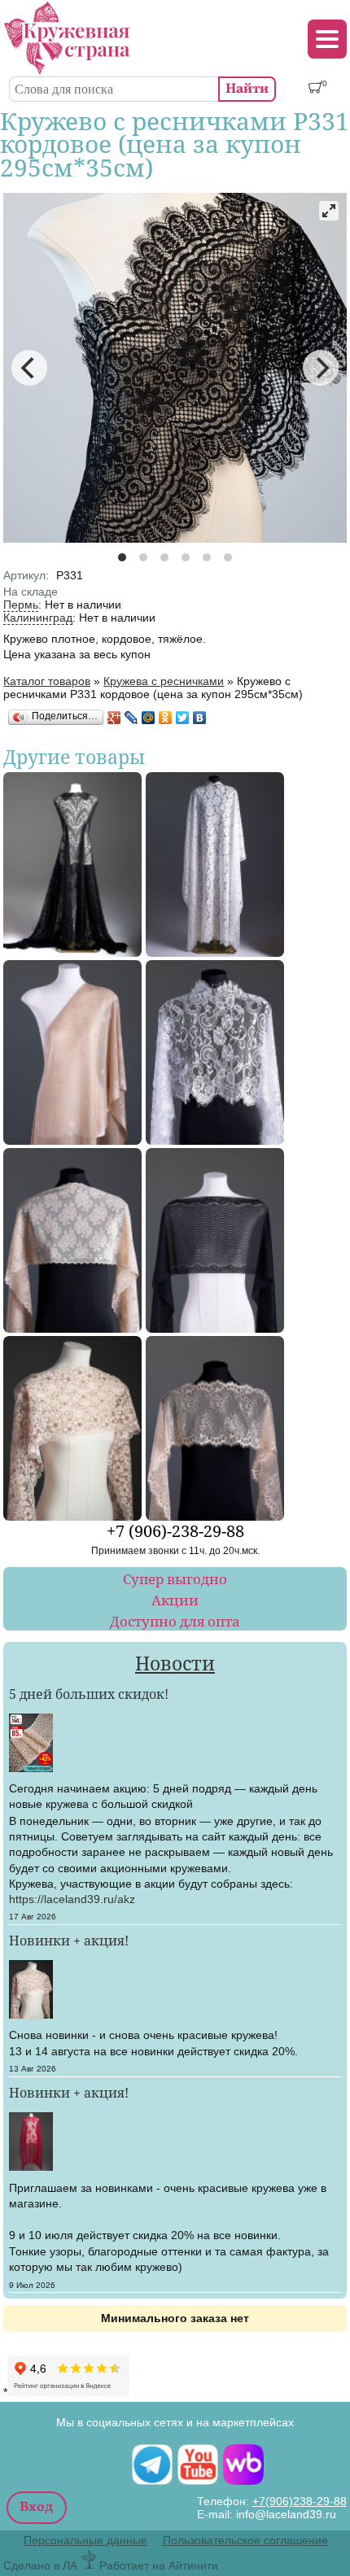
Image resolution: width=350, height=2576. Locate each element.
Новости (175, 1663)
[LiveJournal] (131, 718)
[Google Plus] (114, 718)
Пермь (21, 605)
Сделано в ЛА (40, 2565)
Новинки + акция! (69, 1940)
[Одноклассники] (166, 718)
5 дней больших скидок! (89, 1694)
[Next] (321, 368)
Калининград (38, 618)
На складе (31, 592)
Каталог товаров (47, 681)
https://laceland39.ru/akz (72, 1899)
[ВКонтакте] (200, 718)
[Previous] (29, 368)
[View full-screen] (329, 211)
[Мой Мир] (149, 718)
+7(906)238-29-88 (300, 2501)
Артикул (26, 575)
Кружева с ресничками (164, 681)
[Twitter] (183, 718)
